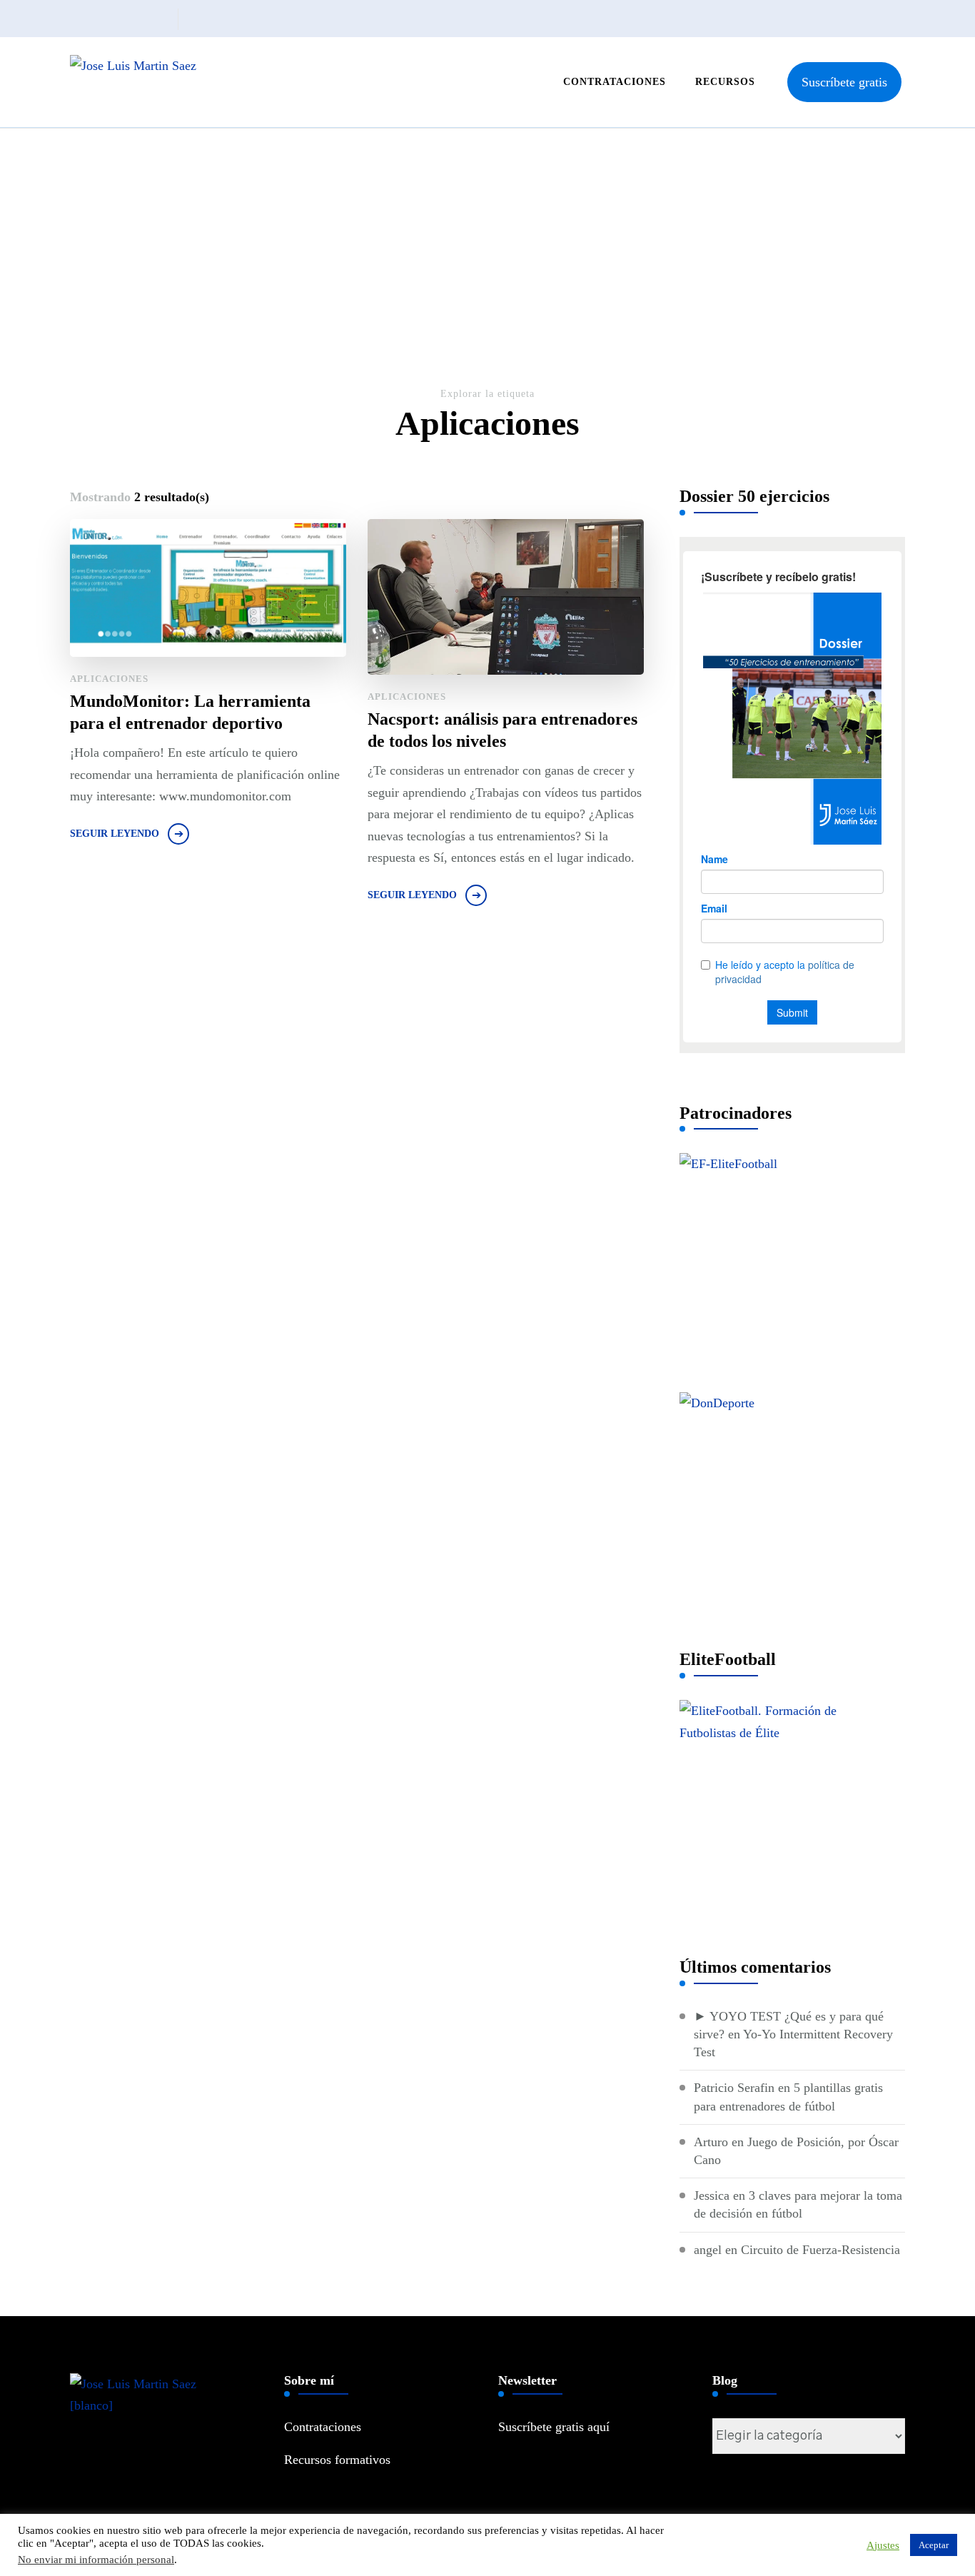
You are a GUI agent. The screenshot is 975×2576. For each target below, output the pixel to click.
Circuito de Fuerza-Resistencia (820, 2250)
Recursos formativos (337, 2460)
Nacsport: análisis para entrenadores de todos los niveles (502, 730)
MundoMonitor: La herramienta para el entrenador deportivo (190, 712)
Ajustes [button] (883, 2545)
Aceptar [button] (934, 2545)
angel (708, 2250)
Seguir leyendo (115, 834)
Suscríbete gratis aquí (554, 2427)
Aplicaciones (109, 679)
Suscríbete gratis (844, 82)
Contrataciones (615, 82)
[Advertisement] (487, 278)
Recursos (725, 82)
